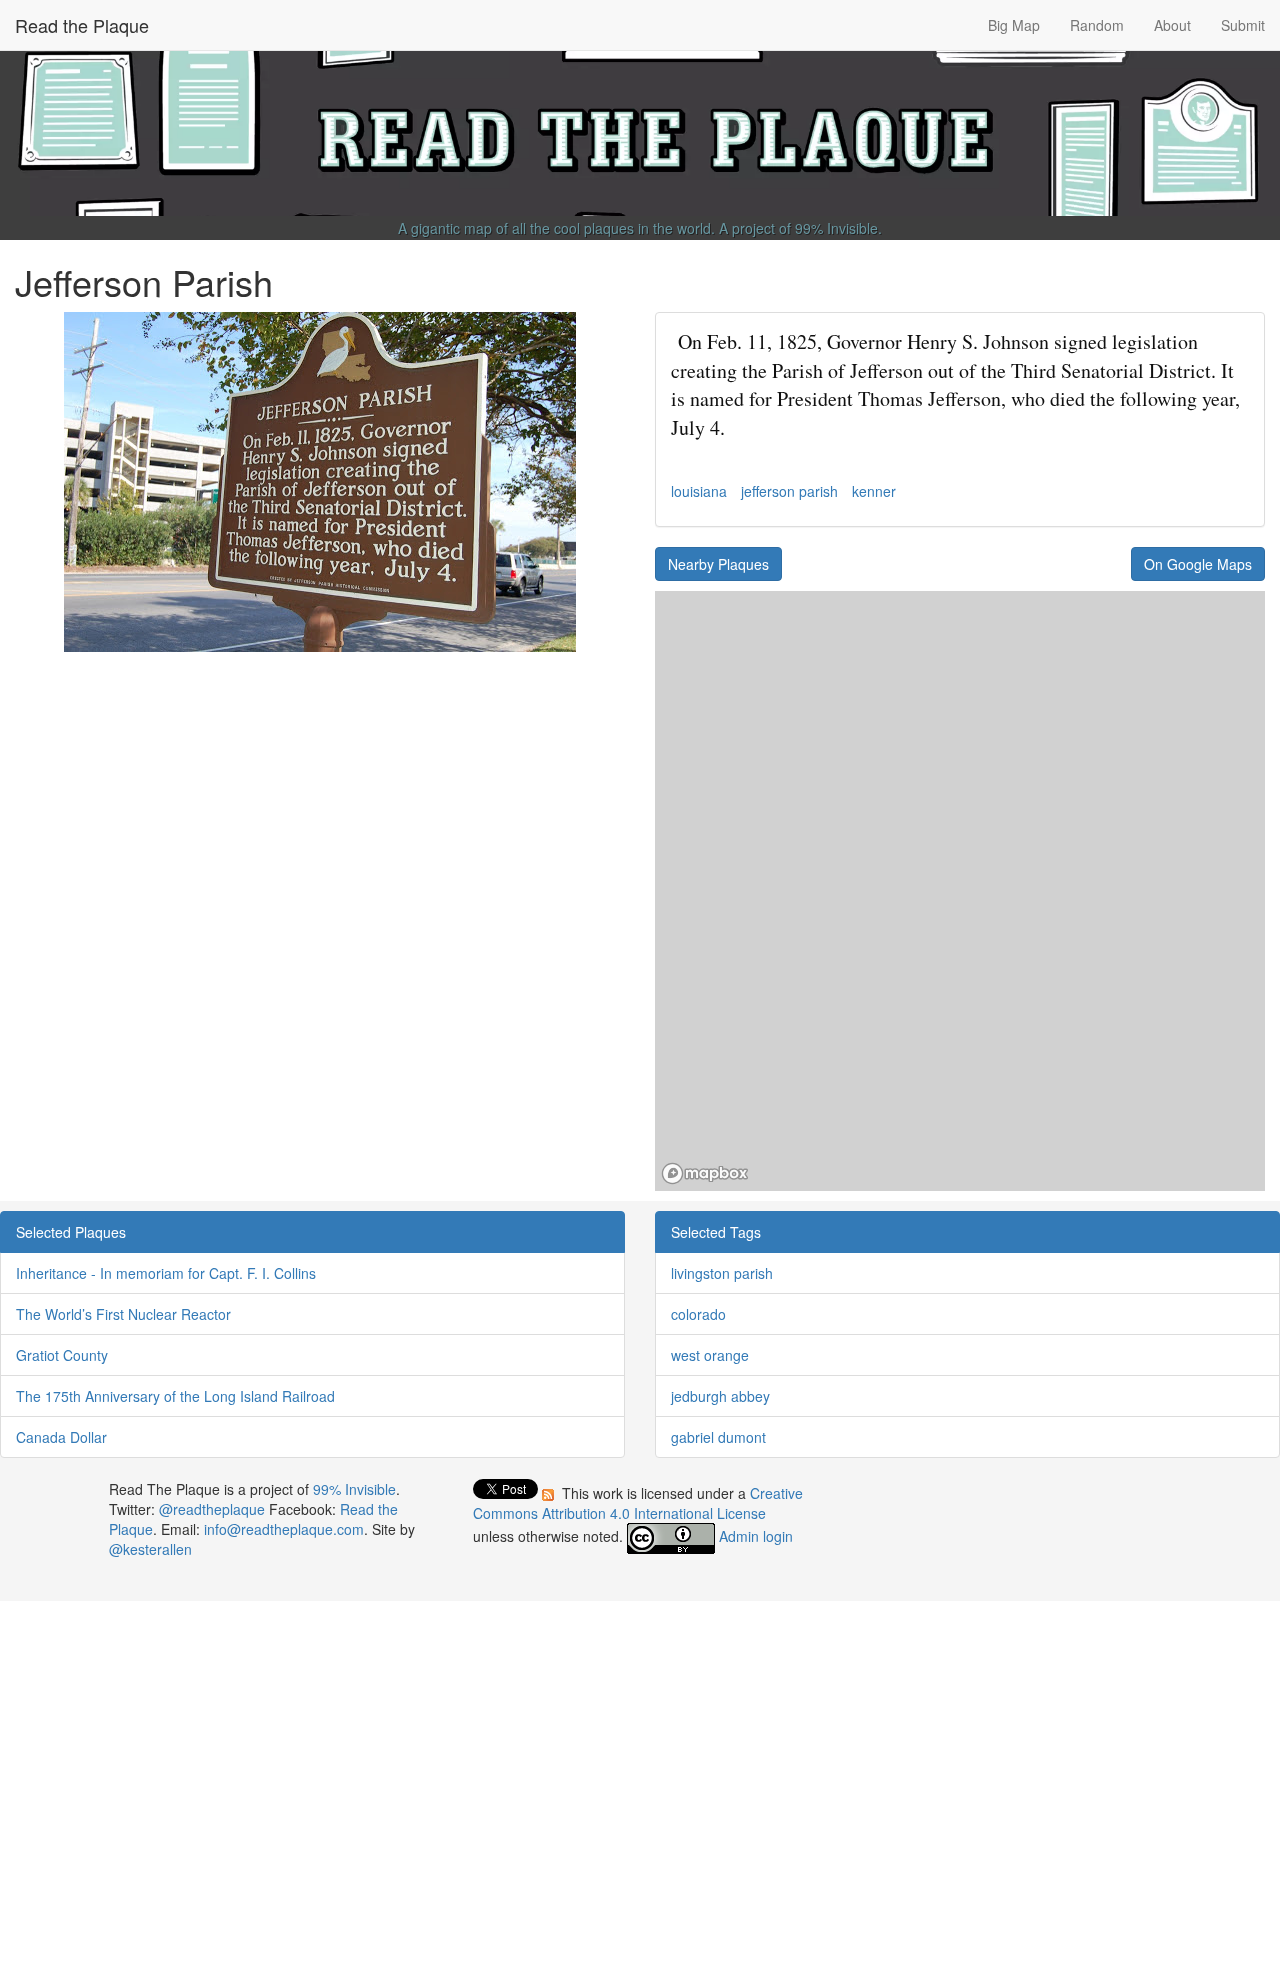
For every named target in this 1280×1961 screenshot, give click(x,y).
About (1172, 25)
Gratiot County (62, 1355)
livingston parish (722, 1273)
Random (1097, 25)
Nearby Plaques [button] (718, 564)
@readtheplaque (212, 1509)
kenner (874, 491)
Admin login (756, 1536)
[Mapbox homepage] (705, 1173)
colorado (698, 1314)
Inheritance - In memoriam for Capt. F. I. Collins (166, 1273)
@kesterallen (150, 1549)
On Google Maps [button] (1198, 564)
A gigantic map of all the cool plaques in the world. (556, 228)
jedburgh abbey (720, 1396)
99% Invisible (836, 228)
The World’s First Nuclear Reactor (123, 1314)
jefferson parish (789, 491)
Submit (1243, 25)
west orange (710, 1355)
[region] (960, 891)
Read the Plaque (82, 25)
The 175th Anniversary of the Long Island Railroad (175, 1396)
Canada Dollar (61, 1437)
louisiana (699, 491)
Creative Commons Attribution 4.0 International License (638, 1503)
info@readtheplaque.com (284, 1529)
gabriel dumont (718, 1437)
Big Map (1014, 25)
